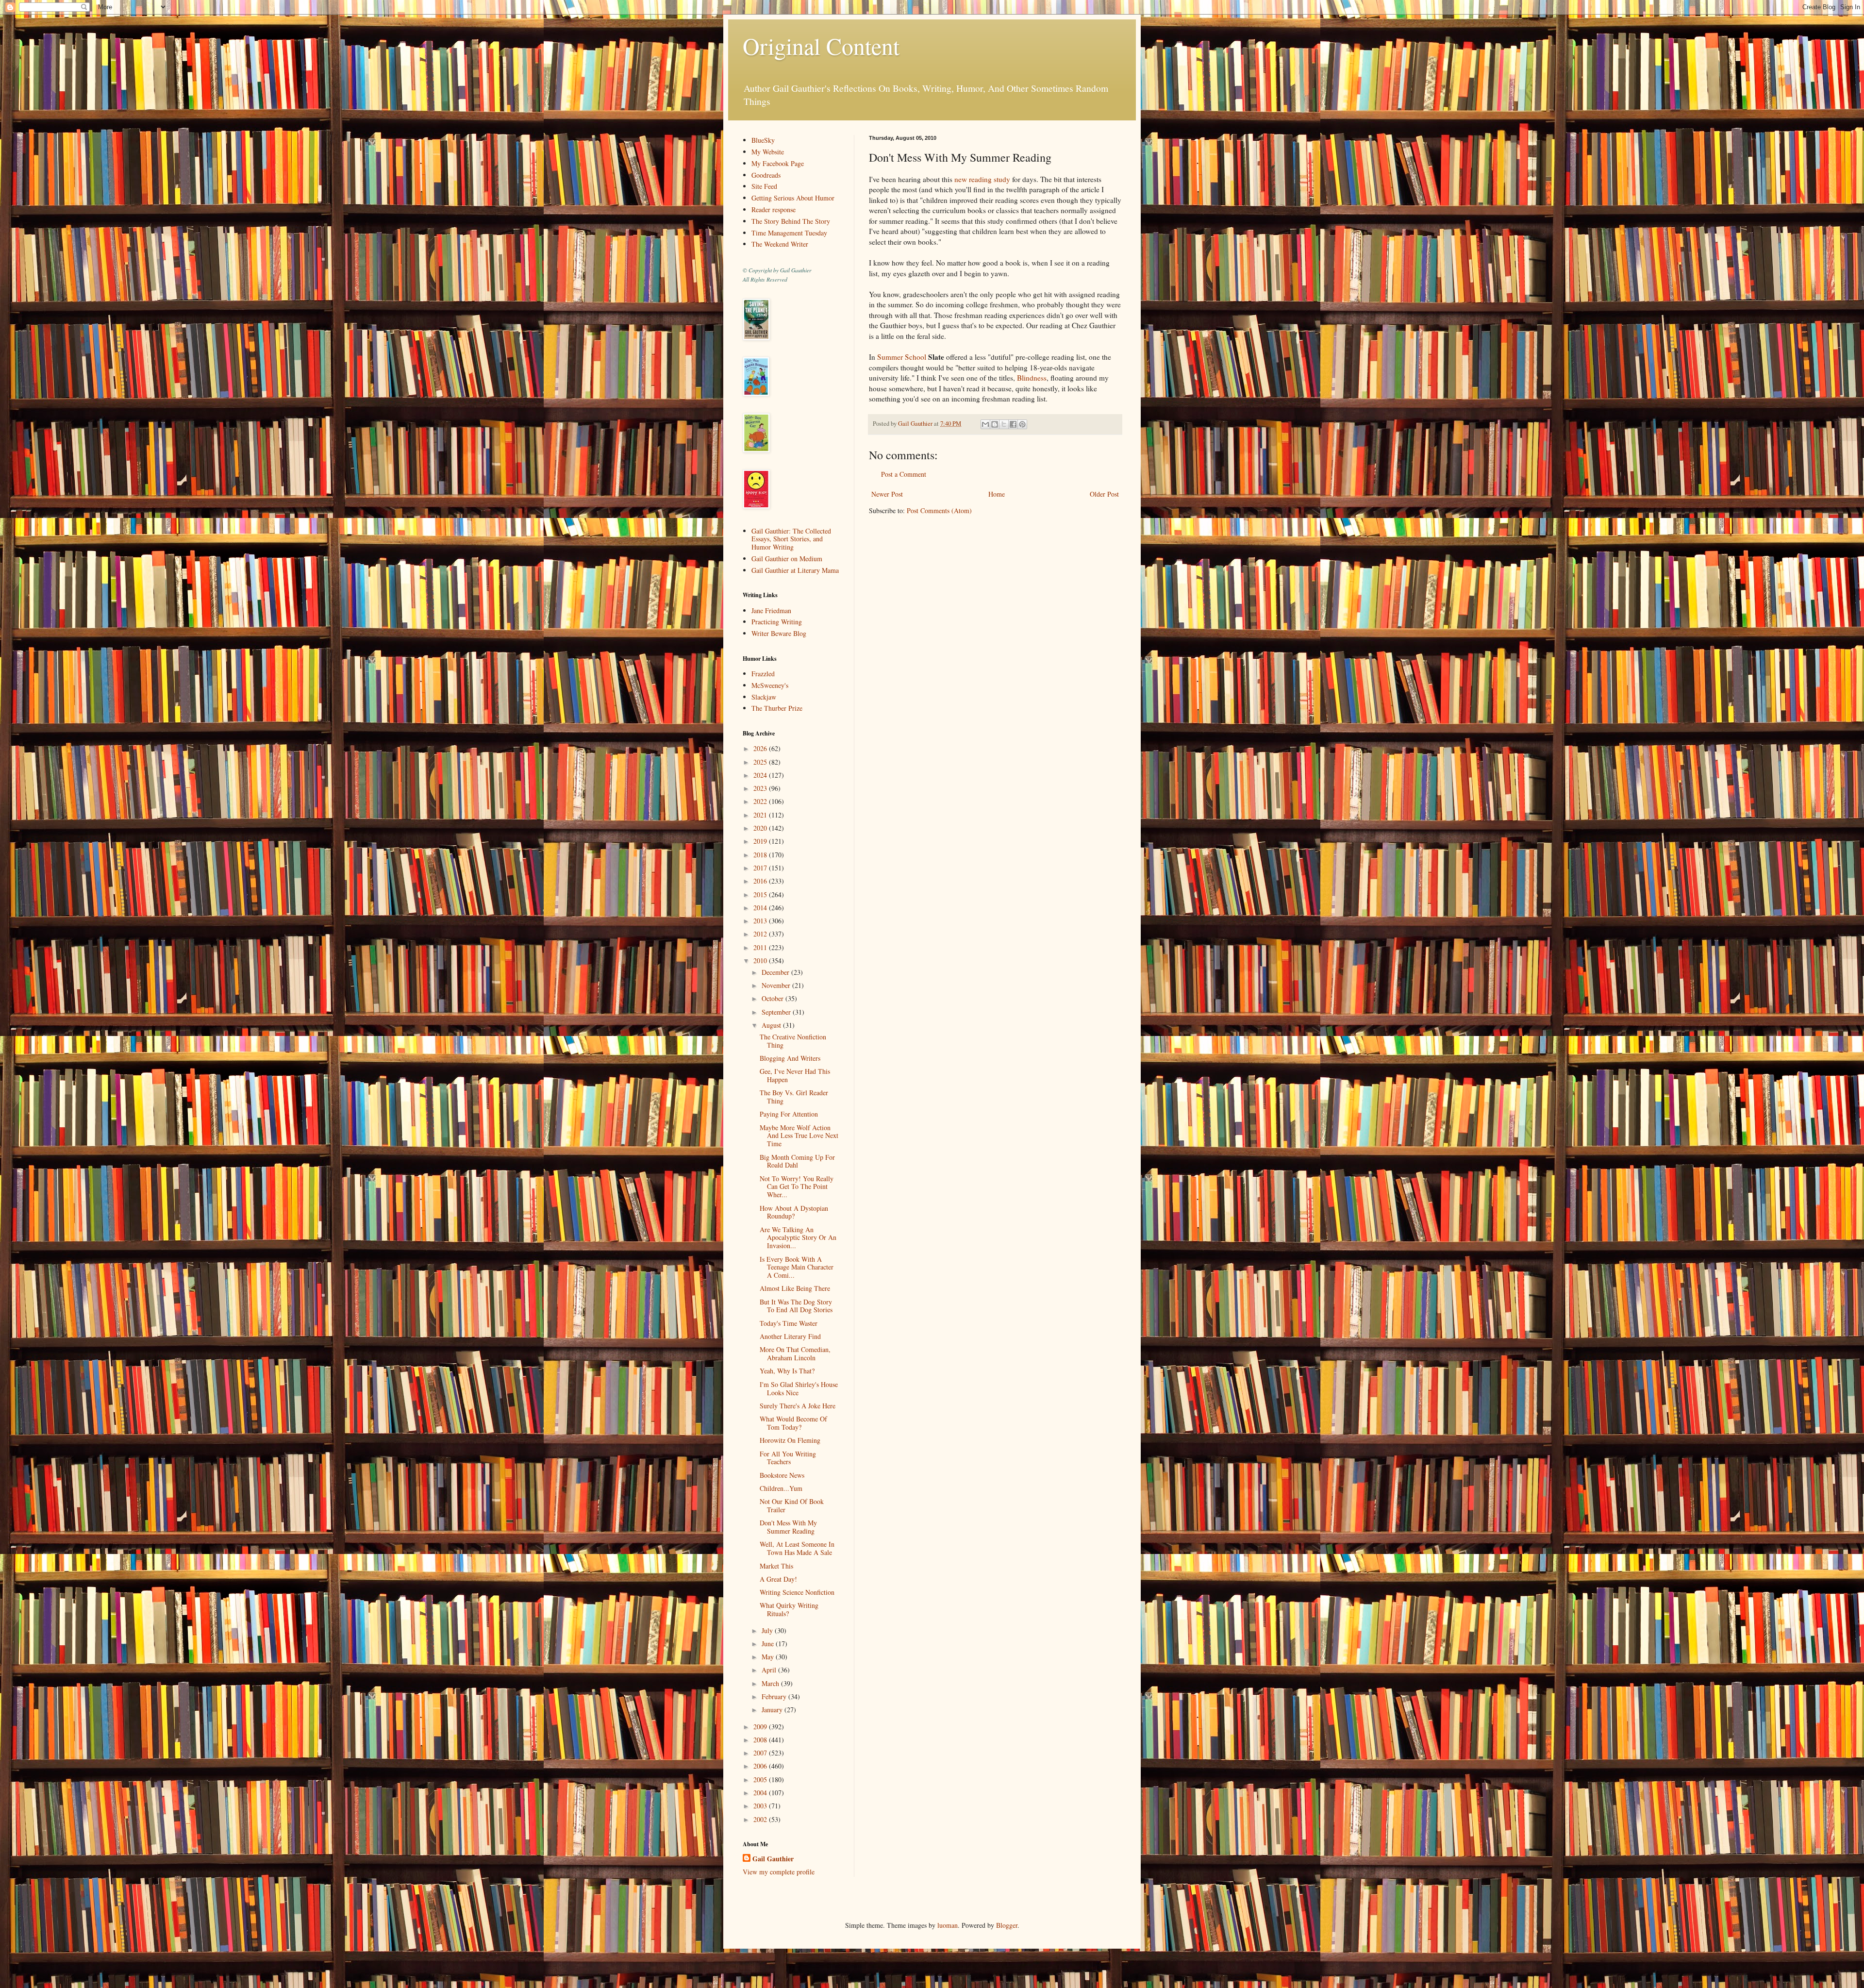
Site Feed (764, 186)
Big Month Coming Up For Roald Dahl (797, 1161)
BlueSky (763, 140)
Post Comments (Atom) (939, 510)
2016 (761, 881)
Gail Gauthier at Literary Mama (795, 570)
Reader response (774, 209)
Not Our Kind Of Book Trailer (792, 1505)
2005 (761, 1779)
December (776, 972)
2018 (761, 855)
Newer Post (887, 494)
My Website (768, 152)
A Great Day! (778, 1579)
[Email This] (985, 424)
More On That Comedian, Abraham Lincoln (795, 1353)
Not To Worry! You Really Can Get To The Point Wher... (797, 1187)
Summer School (902, 357)
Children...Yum (781, 1488)
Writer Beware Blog (779, 633)
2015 (761, 894)
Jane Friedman (771, 610)
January (773, 1710)
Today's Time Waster (789, 1323)
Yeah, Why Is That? (787, 1371)
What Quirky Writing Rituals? (789, 1609)
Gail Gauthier (773, 1859)
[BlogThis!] (995, 424)
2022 (761, 801)
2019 (761, 841)
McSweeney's (770, 685)
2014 (761, 908)
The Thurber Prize (777, 708)
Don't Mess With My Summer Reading (788, 1527)
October (774, 998)
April (770, 1670)
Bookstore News (782, 1475)
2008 (761, 1740)
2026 (761, 748)
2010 (761, 961)
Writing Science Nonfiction (797, 1592)
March (771, 1683)
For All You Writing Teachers (788, 1458)
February (775, 1696)
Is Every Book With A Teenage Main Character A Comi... (797, 1267)
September (777, 1012)
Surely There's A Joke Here (798, 1406)
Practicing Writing (777, 622)
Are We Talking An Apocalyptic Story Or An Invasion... (798, 1238)
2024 (761, 775)
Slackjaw (764, 697)
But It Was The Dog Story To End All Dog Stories (796, 1306)
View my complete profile (779, 1872)
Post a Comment (904, 474)
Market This (776, 1566)
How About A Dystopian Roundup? (794, 1212)
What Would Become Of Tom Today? (793, 1423)
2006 (761, 1766)
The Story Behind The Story (791, 221)
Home (997, 494)
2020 (761, 828)
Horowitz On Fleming (790, 1440)
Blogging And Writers (790, 1058)
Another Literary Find (790, 1336)
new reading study (982, 179)
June (769, 1644)
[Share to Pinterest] (1022, 424)
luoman (948, 1925)
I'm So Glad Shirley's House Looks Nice (799, 1388)
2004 (761, 1793)
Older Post (1104, 494)
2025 (761, 762)
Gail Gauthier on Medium (787, 559)
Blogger (1007, 1925)
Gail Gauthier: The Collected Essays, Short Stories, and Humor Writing (791, 539)
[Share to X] (1004, 424)
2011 (761, 947)
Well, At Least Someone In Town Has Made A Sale (797, 1548)
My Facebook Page (778, 163)
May (769, 1657)
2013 (761, 921)
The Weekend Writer (780, 244)
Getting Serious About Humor (793, 198)
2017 (761, 868)
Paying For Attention (789, 1114)
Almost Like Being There (795, 1288)
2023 (761, 788)
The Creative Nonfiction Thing (793, 1041)
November (777, 985)
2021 (761, 815)
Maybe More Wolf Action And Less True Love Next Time (799, 1136)
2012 (761, 934)
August (772, 1025)
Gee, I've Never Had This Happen (795, 1075)
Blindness (1032, 378)
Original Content (821, 46)
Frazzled (763, 674)
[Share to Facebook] (1013, 424)
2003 (761, 1806)
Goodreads (766, 175)
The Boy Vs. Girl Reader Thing (794, 1097)
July (768, 1630)
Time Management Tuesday (789, 233)
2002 (761, 1819)
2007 (761, 1753)
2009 (761, 1727)
